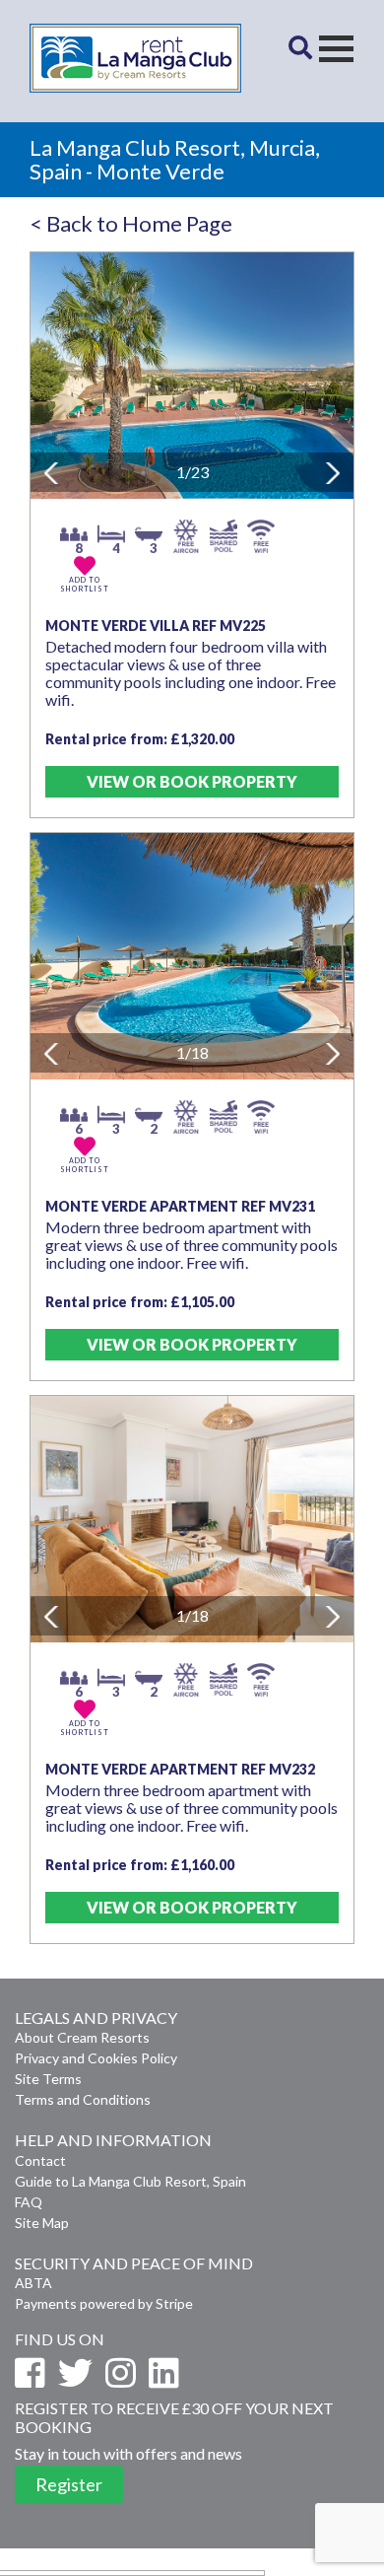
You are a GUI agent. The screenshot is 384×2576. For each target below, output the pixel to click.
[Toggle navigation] (336, 49)
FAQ (29, 2202)
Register (69, 2484)
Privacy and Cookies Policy (96, 2058)
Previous (49, 472)
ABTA (33, 2283)
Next (335, 475)
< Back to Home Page (131, 223)
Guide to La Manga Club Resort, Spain (130, 2181)
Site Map (42, 2223)
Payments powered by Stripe (104, 2303)
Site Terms (48, 2079)
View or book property (192, 781)
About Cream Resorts (82, 2037)
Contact (40, 2160)
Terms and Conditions (83, 2099)
